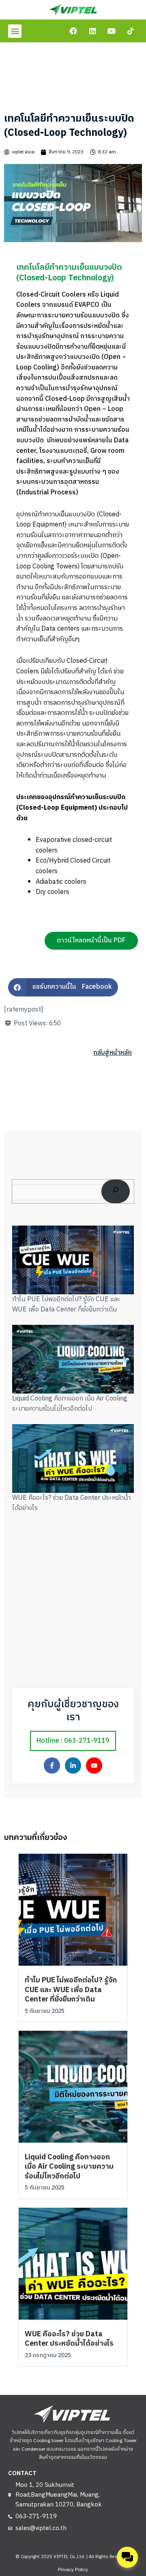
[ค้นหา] (116, 1191)
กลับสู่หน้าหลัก (113, 1053)
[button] (15, 31)
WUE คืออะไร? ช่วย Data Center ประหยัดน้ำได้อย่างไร (71, 1503)
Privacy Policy (73, 2570)
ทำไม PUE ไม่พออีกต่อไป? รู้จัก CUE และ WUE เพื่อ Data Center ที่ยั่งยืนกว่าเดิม (66, 1305)
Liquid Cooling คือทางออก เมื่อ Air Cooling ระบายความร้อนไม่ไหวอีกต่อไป (70, 1404)
